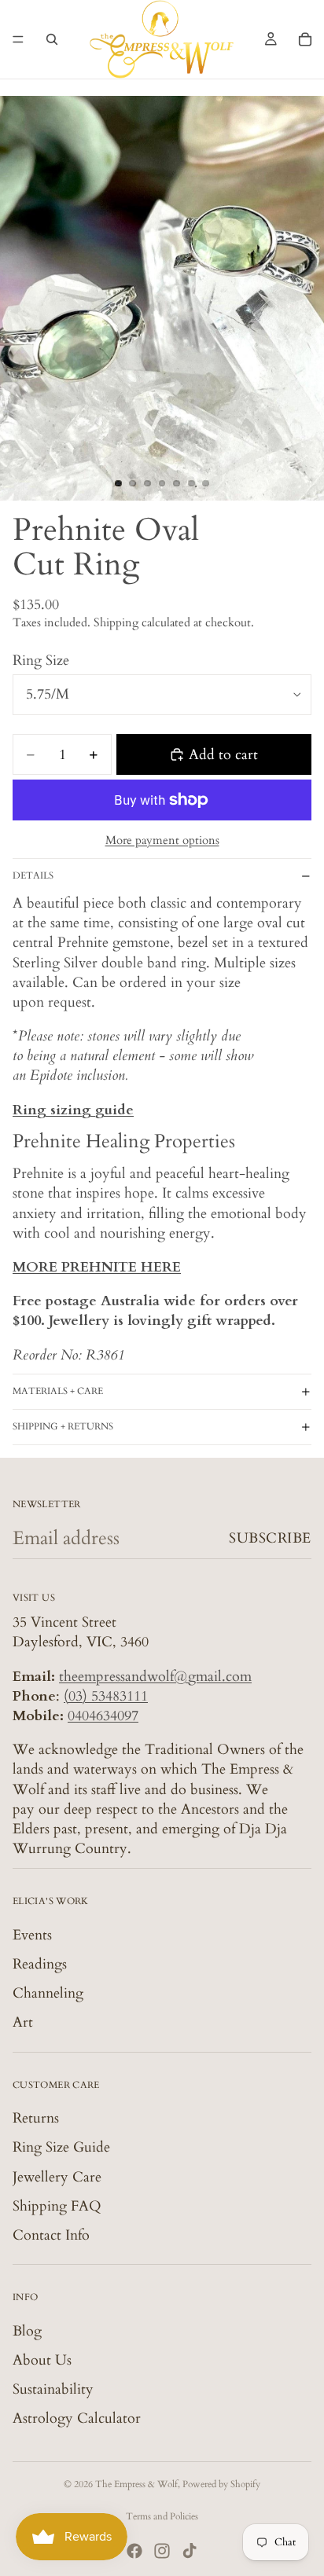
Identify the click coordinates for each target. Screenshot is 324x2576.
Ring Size (41, 661)
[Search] (52, 39)
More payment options (162, 840)
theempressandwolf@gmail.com (155, 1676)
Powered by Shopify (221, 2484)
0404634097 (103, 1716)
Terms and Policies (162, 2516)
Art (23, 2022)
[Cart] (305, 39)
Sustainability (53, 2389)
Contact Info (51, 2235)
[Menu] (18, 39)
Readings (40, 1964)
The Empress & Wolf (136, 2484)
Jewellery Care (57, 2176)
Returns (36, 2118)
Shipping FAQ (57, 2206)
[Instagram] (162, 2551)
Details (33, 875)
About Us (42, 2360)
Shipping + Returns (63, 1426)
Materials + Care (58, 1391)
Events (32, 1935)
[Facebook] (134, 2551)
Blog (27, 2330)
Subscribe (270, 1538)
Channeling (48, 1993)
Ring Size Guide (61, 2147)
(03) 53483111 (106, 1696)
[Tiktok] (190, 2551)
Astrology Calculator (77, 2418)
